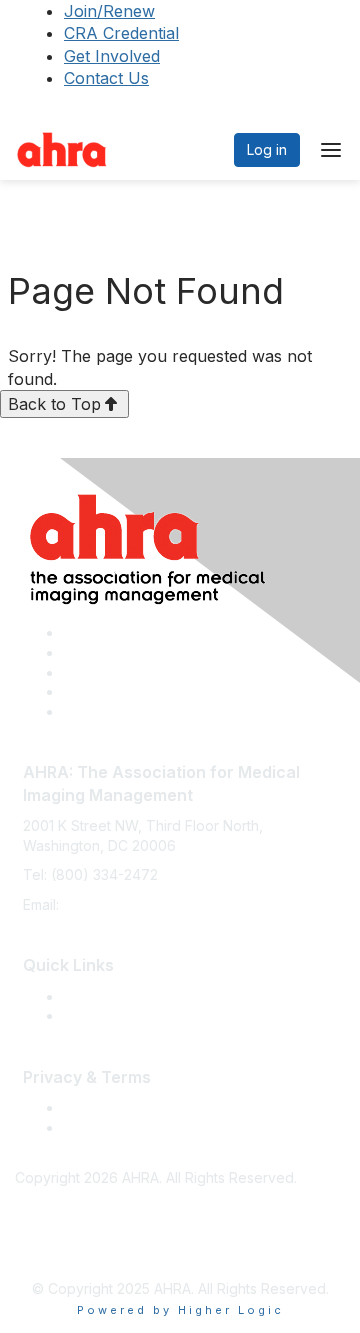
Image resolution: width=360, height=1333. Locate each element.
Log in (267, 149)
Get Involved (112, 56)
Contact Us (106, 78)
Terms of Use (107, 1107)
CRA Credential (121, 33)
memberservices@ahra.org (152, 904)
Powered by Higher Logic (180, 1310)
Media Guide (105, 1015)
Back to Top (54, 404)
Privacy (87, 1127)
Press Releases (114, 996)
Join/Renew (109, 11)
